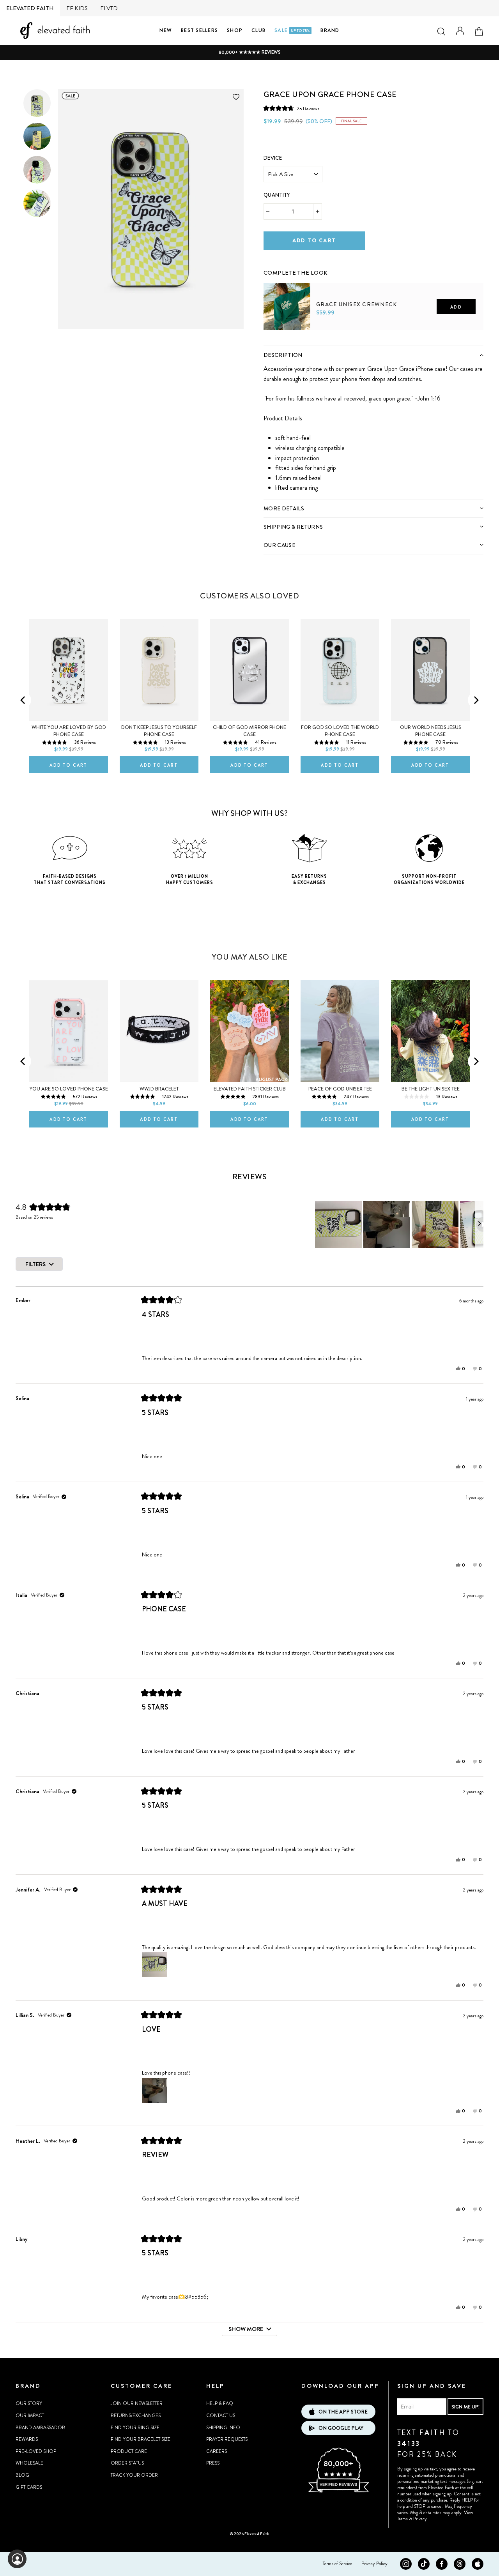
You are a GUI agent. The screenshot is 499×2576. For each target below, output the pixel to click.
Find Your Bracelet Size (141, 2439)
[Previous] (23, 700)
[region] (399, 1224)
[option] (249, 52)
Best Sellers (199, 30)
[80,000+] (338, 2491)
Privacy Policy (374, 2564)
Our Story (29, 2403)
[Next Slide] (479, 1224)
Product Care (129, 2451)
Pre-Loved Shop (36, 2451)
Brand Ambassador (40, 2428)
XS (274, 343)
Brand (330, 30)
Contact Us (221, 2415)
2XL (344, 343)
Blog (22, 2475)
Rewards (27, 2439)
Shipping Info (223, 2428)
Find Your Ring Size (135, 2428)
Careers (217, 2451)
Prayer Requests (227, 2439)
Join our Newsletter (137, 2403)
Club (258, 30)
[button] (291, 109)
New (166, 30)
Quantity (277, 195)
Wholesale (29, 2463)
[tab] (373, 355)
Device (273, 158)
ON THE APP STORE (343, 2412)
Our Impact (30, 2415)
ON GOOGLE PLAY (341, 2428)
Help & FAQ (220, 2403)
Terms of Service (337, 2564)
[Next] (476, 700)
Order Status (127, 2463)
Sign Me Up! (465, 2407)
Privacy (420, 2519)
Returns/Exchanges (136, 2415)
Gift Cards (29, 2487)
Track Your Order (134, 2475)
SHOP (235, 30)
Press (213, 2463)
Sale (292, 30)
